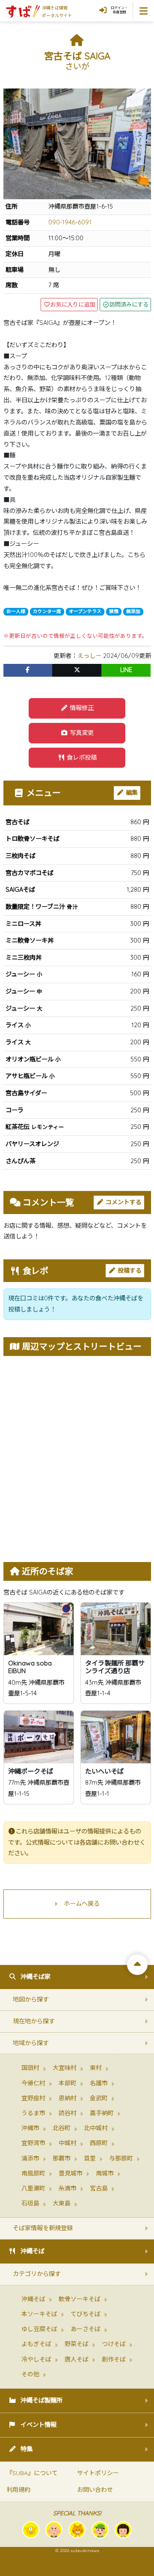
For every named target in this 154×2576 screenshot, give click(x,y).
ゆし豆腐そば (39, 2329)
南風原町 (33, 2173)
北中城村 (96, 2128)
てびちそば (86, 2314)
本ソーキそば (39, 2314)
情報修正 (81, 708)
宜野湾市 (33, 2143)
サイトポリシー (98, 2473)
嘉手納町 (102, 2113)
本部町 (68, 2083)
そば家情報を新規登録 (43, 2228)
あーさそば (86, 2329)
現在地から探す (34, 2021)
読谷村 (68, 2113)
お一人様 (16, 611)
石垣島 (30, 2203)
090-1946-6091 (70, 222)
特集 (27, 2449)
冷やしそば (36, 2359)
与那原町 (121, 2158)
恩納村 (68, 2098)
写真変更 (81, 733)
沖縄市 (30, 2128)
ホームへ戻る (82, 1904)
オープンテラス (85, 611)
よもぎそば (36, 2344)
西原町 (99, 2143)
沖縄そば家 (36, 1977)
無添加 (133, 611)
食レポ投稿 (81, 757)
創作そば (114, 2359)
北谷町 (62, 2128)
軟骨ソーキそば (80, 2299)
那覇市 (62, 2158)
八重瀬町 (33, 2188)
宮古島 (99, 2188)
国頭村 (30, 2068)
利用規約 (18, 2490)
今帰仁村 (33, 2083)
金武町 (99, 2098)
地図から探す (31, 1999)
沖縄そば (33, 2251)
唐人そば (77, 2359)
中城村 (68, 2143)
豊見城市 (71, 2173)
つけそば (114, 2344)
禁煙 (114, 611)
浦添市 (30, 2158)
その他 (30, 2374)
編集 (131, 793)
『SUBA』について (32, 2473)
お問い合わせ (95, 2490)
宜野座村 (33, 2098)
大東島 (62, 2203)
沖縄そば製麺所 (41, 2400)
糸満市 (68, 2188)
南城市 (105, 2173)
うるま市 (33, 2113)
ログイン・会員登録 (119, 10)
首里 (90, 2158)
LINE (126, 670)
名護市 (99, 2083)
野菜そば (77, 2344)
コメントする (123, 1202)
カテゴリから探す (37, 2274)
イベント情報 (38, 2425)
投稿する (129, 1270)
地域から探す (31, 2043)
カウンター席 (47, 611)
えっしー (89, 656)
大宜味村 (65, 2068)
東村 (96, 2068)
